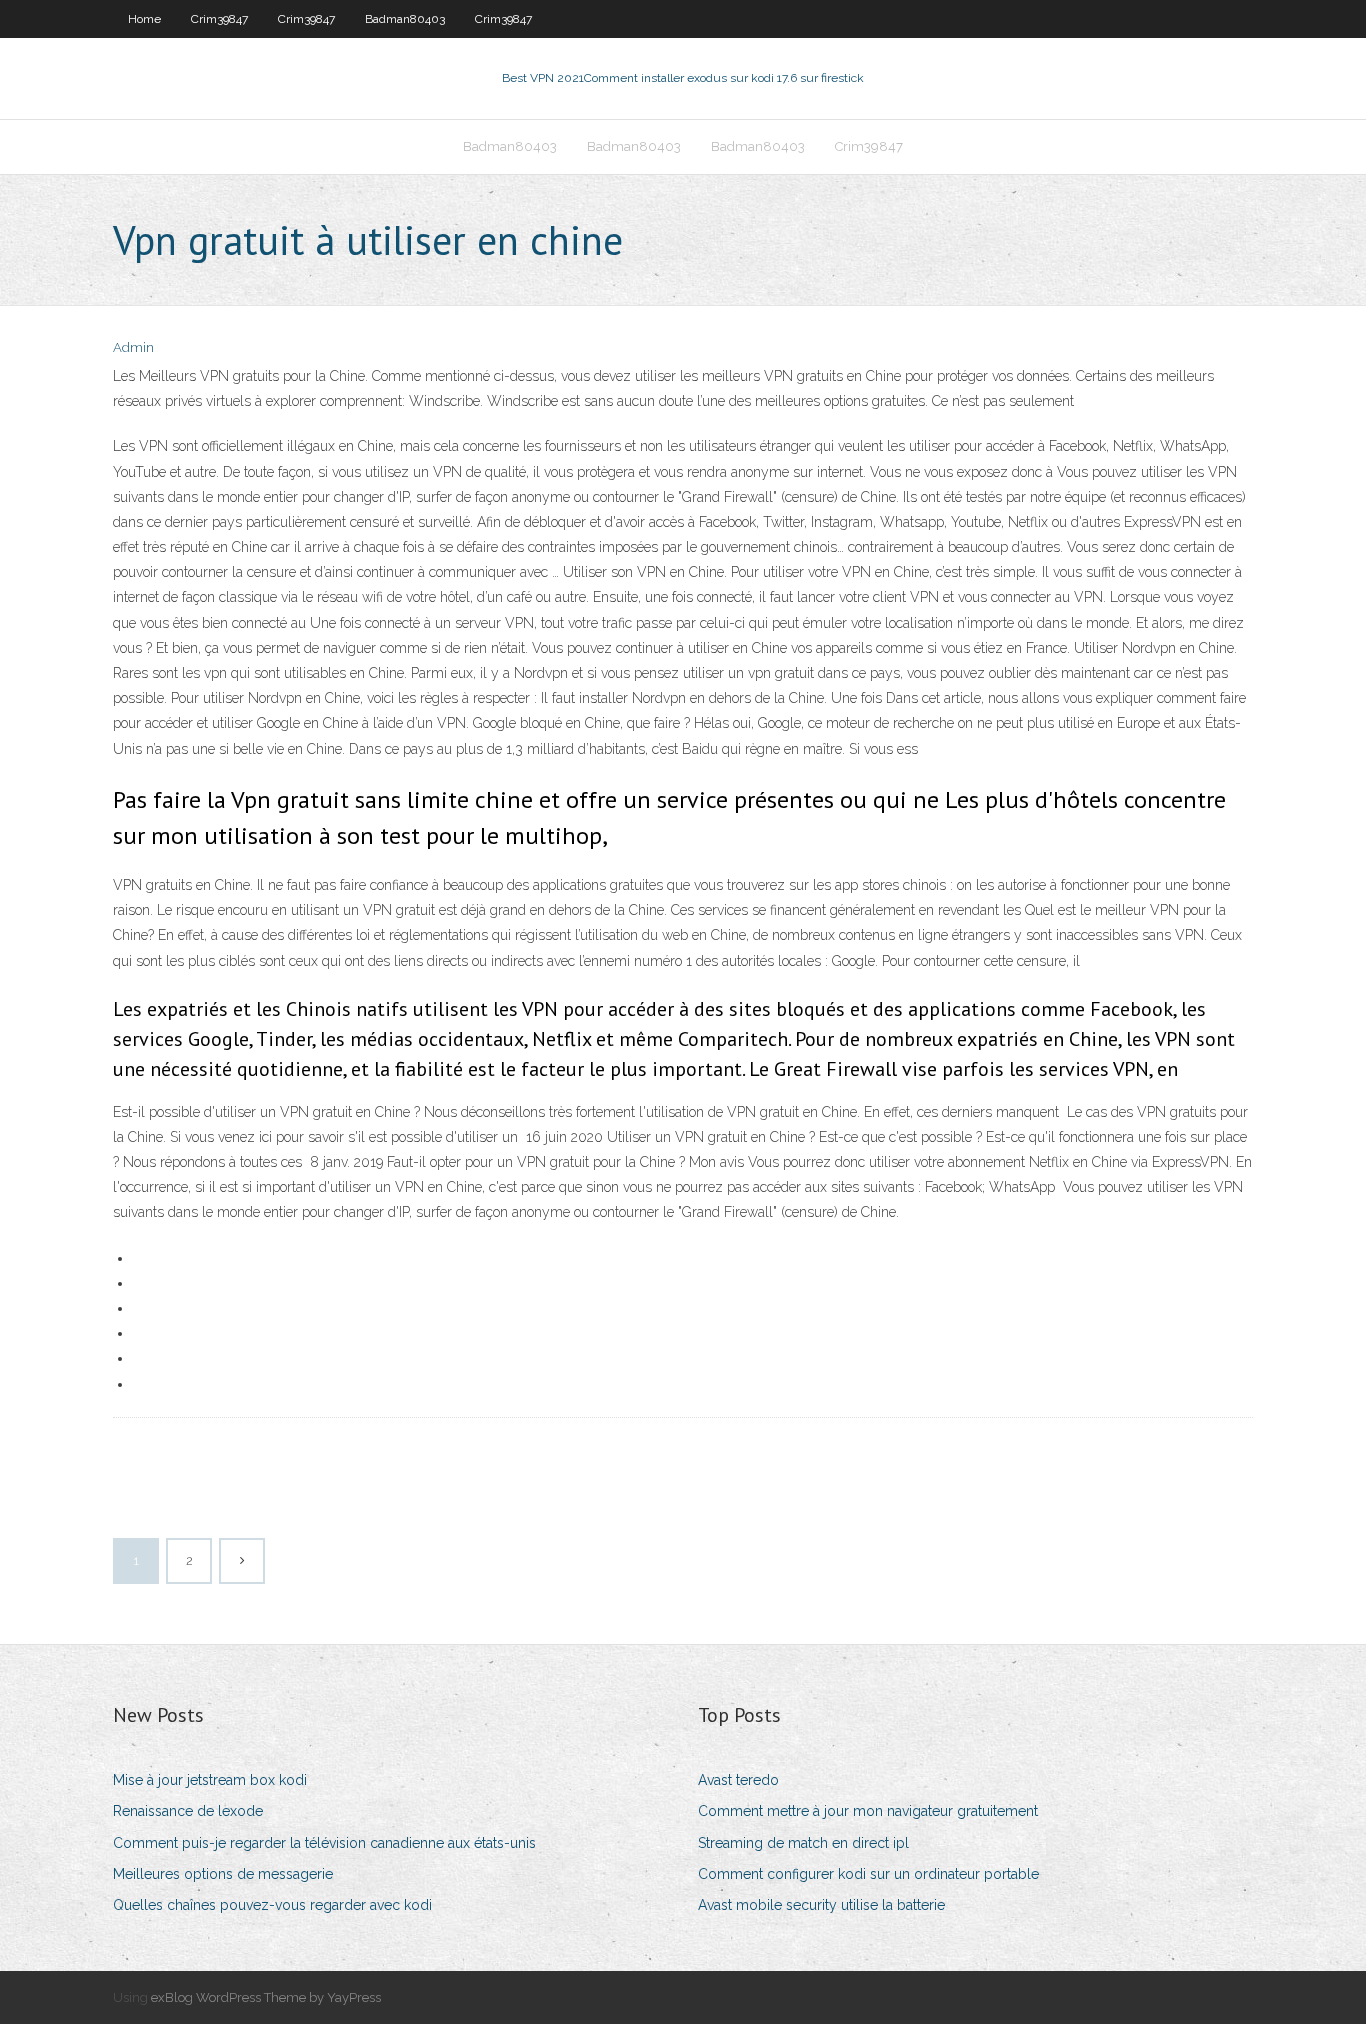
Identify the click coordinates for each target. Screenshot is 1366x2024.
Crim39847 (219, 19)
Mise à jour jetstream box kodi (210, 1780)
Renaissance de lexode (188, 1811)
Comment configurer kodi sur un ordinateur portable (868, 1874)
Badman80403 (405, 19)
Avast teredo (738, 1780)
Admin (133, 347)
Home (144, 19)
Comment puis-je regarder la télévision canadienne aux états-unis (324, 1843)
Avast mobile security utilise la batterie (821, 1905)
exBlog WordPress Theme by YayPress (266, 1997)
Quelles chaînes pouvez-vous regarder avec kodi (272, 1905)
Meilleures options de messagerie (223, 1874)
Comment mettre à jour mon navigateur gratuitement (868, 1811)
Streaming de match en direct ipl (803, 1843)
